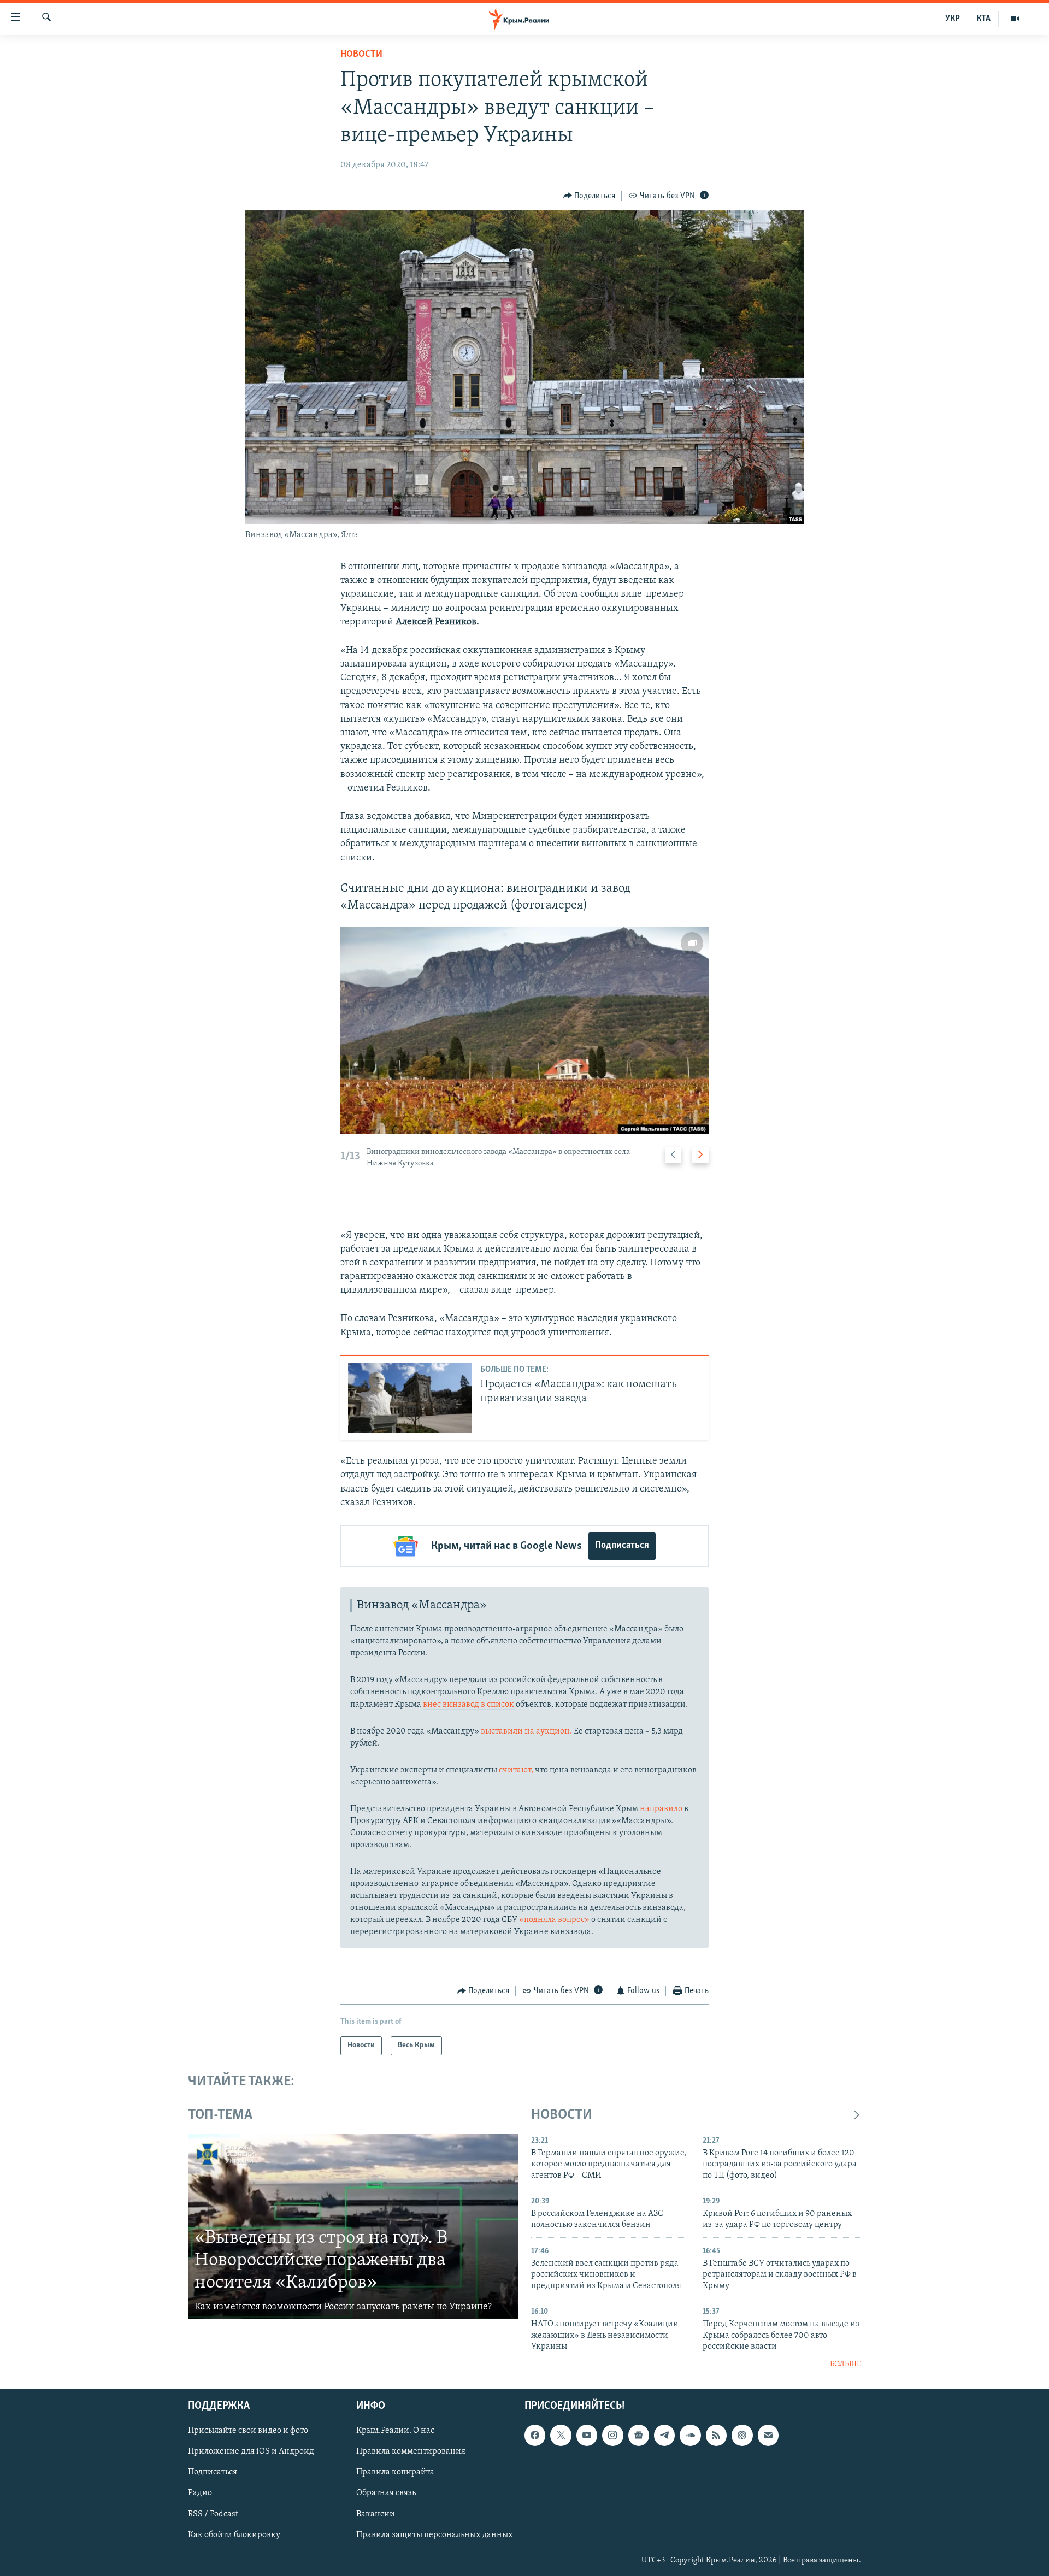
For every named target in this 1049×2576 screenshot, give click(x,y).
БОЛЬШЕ (845, 2364)
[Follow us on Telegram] (664, 2435)
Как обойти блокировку (234, 2535)
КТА (983, 19)
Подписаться (622, 1546)
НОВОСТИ (562, 2115)
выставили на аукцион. (526, 1731)
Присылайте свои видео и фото (248, 2431)
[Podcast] (742, 2435)
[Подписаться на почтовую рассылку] (768, 2435)
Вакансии (376, 2514)
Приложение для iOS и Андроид (251, 2451)
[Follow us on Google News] (639, 2435)
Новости (361, 55)
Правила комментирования (411, 2451)
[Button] (590, 196)
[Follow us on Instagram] (612, 2435)
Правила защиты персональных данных (434, 2535)
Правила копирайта (395, 2472)
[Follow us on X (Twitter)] (561, 2435)
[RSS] (716, 2435)
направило (661, 1809)
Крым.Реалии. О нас (395, 2431)
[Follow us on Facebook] (535, 2435)
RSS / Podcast (213, 2514)
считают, (516, 1770)
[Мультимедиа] (1015, 19)
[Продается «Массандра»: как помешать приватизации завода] (410, 1398)
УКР (953, 19)
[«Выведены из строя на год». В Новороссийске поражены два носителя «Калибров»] (353, 2227)
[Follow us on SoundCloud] (690, 2435)
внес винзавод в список (469, 1705)
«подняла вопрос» (554, 1920)
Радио (200, 2494)
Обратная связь (386, 2494)
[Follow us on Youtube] (587, 2435)
